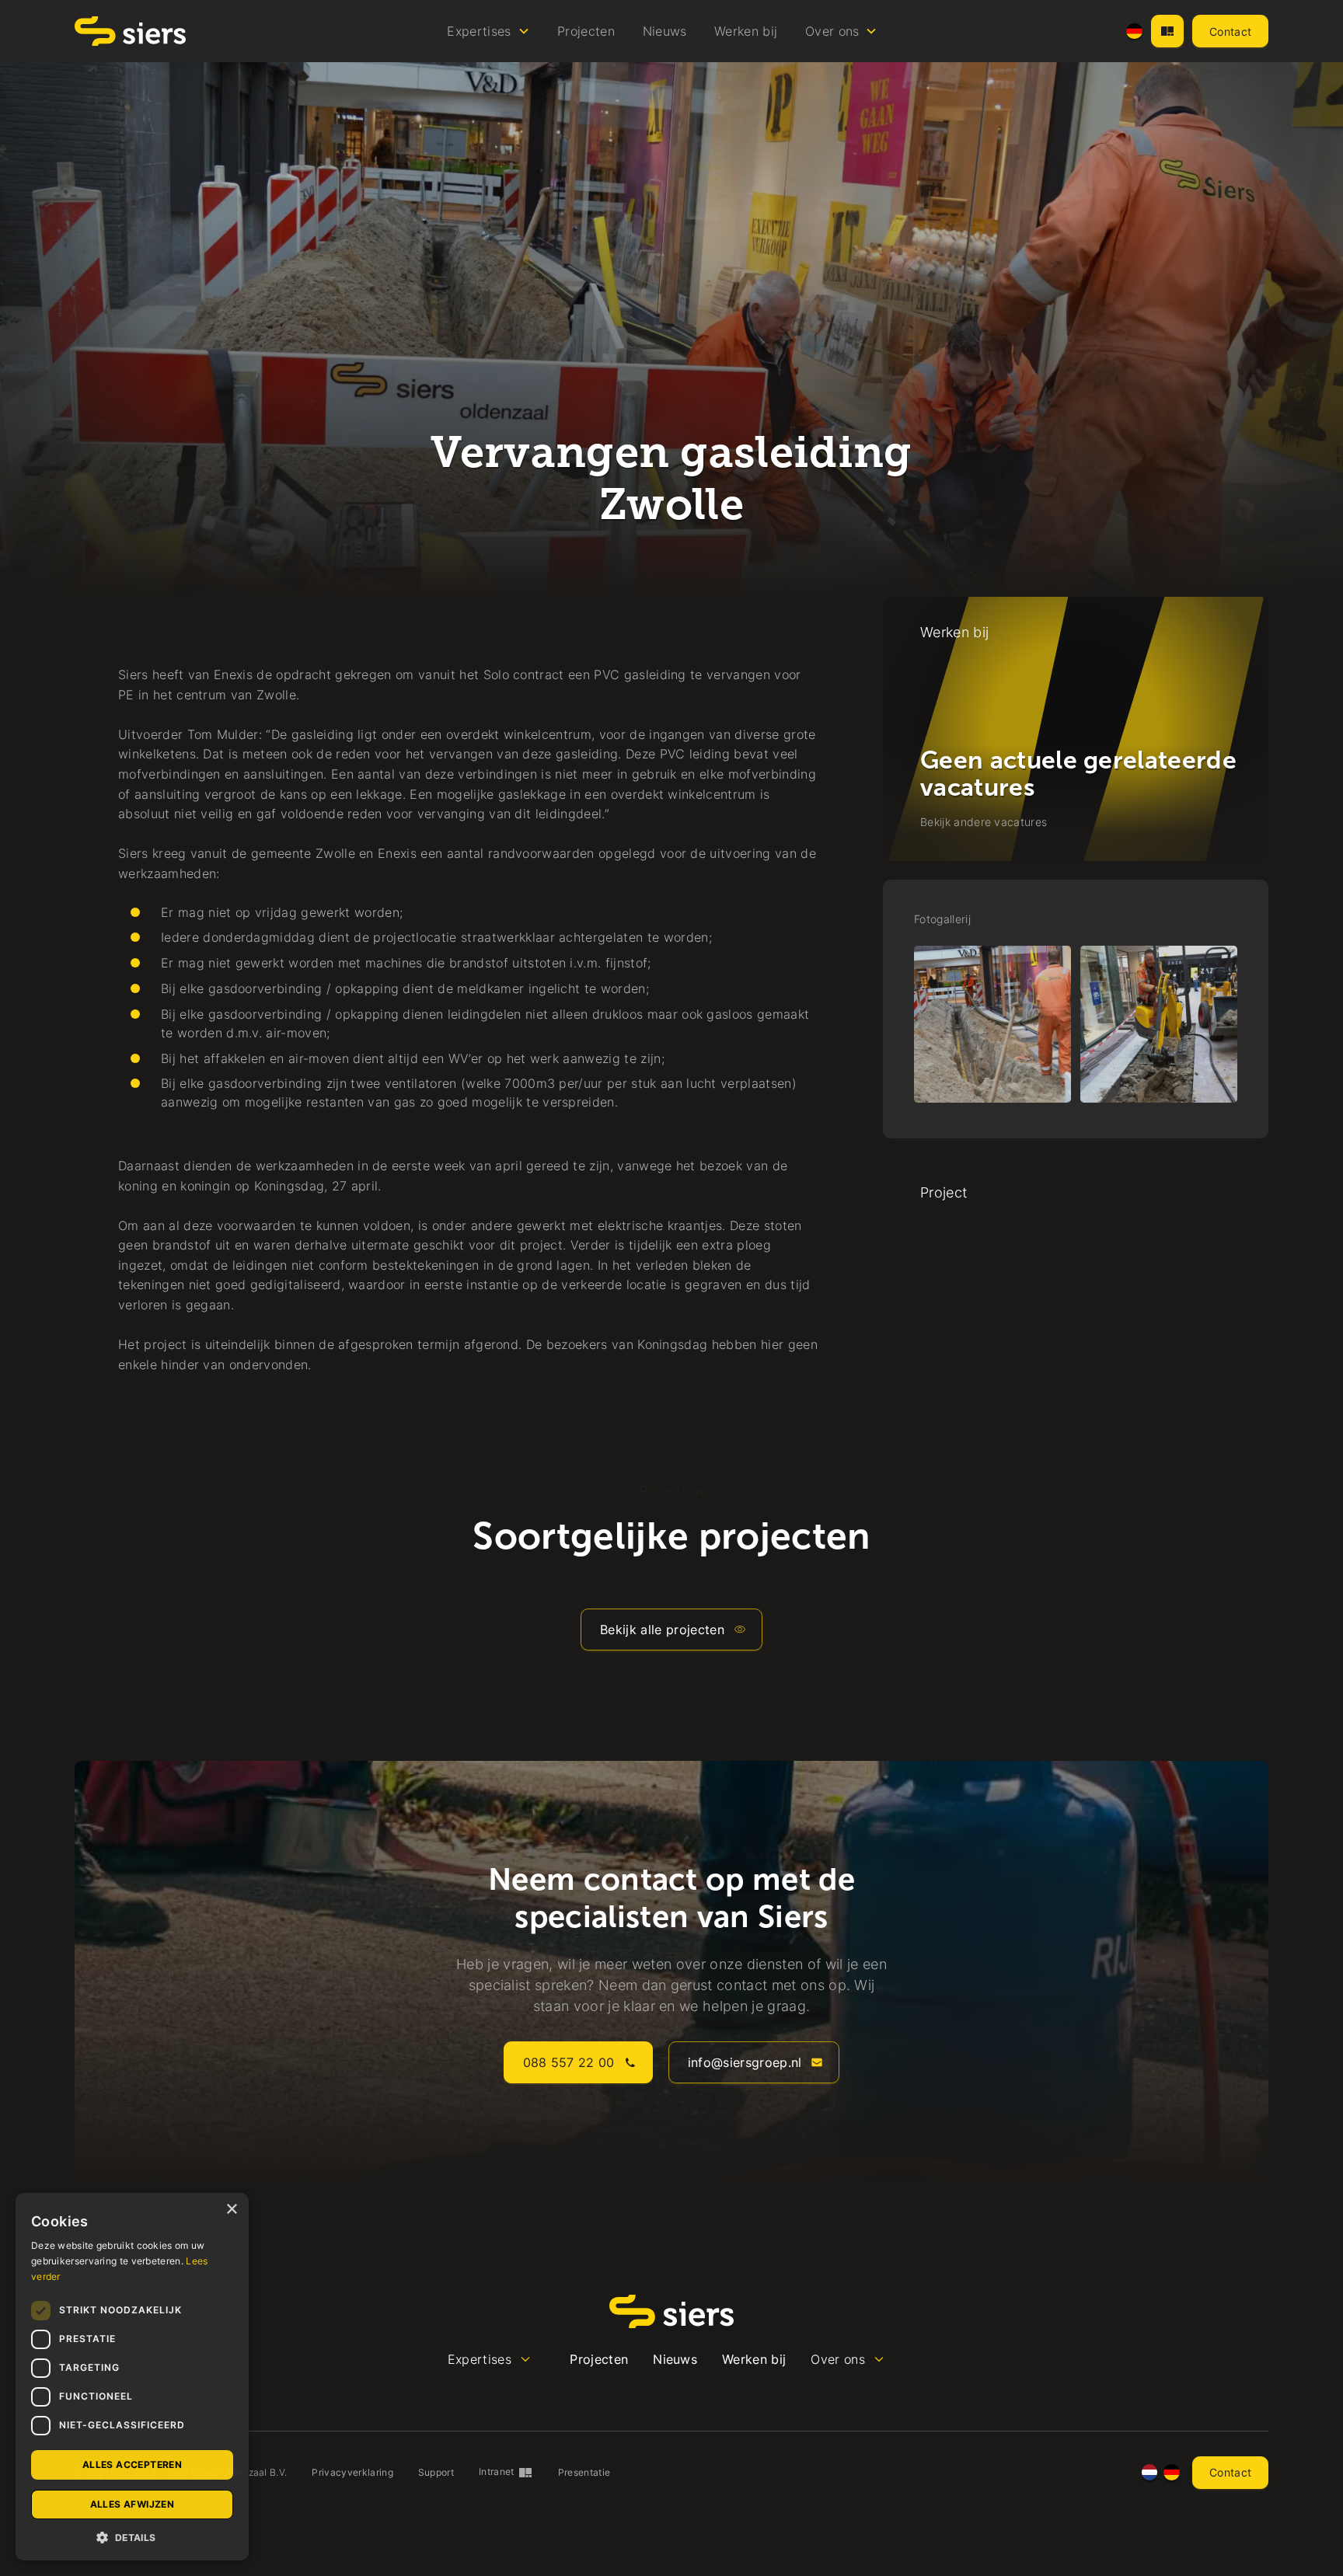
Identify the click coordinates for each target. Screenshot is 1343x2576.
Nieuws (665, 31)
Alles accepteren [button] (132, 2464)
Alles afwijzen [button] (133, 2504)
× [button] (231, 2210)
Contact (1230, 31)
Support (436, 2472)
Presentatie (584, 2472)
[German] (1134, 31)
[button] (489, 31)
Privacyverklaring (352, 2472)
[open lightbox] (992, 1024)
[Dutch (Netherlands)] (1150, 2472)
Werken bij (746, 31)
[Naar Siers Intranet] (1167, 31)
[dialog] (132, 2377)
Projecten (586, 31)
